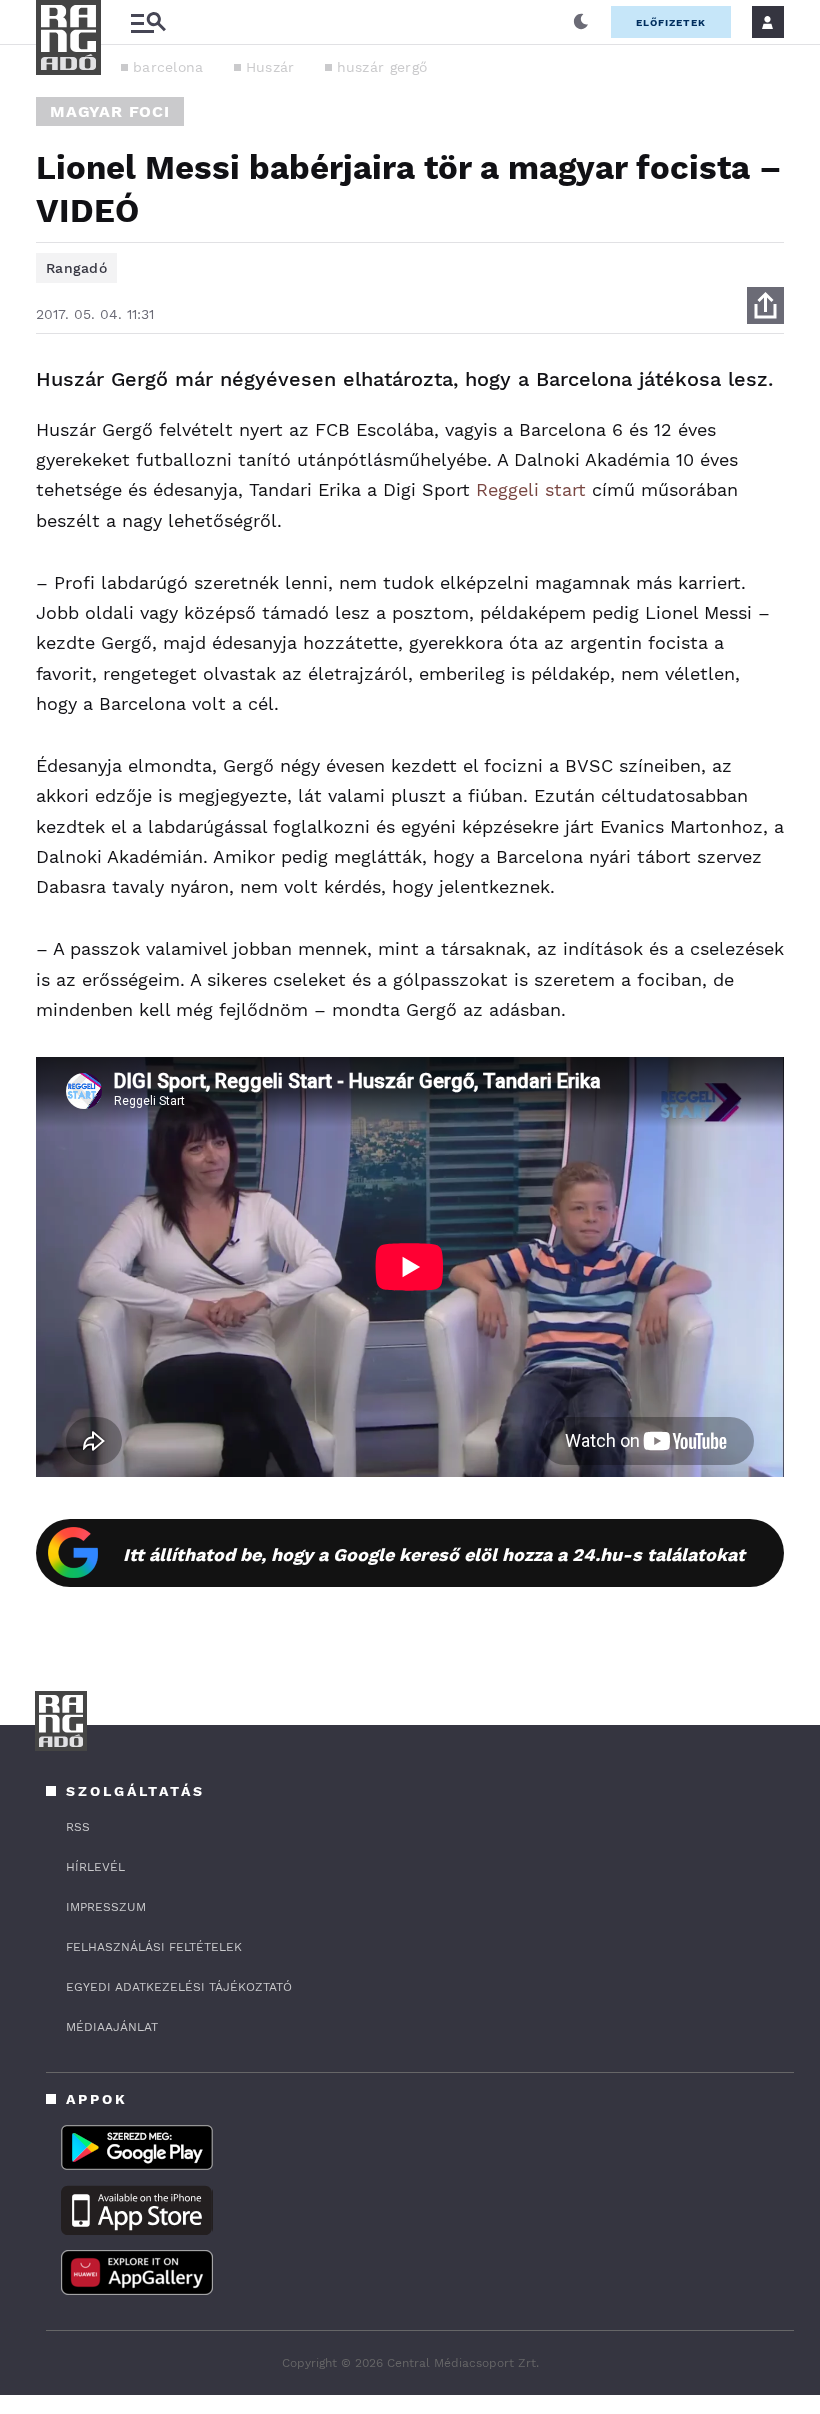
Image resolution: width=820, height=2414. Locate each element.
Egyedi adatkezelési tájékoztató (179, 1987)
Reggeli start (531, 489)
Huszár (270, 67)
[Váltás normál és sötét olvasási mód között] (581, 22)
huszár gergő (382, 67)
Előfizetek (671, 22)
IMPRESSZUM (106, 1907)
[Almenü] (148, 22)
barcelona (168, 67)
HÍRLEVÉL (95, 1867)
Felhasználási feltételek (154, 1947)
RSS (78, 1827)
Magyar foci (110, 111)
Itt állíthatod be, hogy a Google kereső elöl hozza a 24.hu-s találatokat (434, 1554)
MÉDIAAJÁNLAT (112, 2027)
